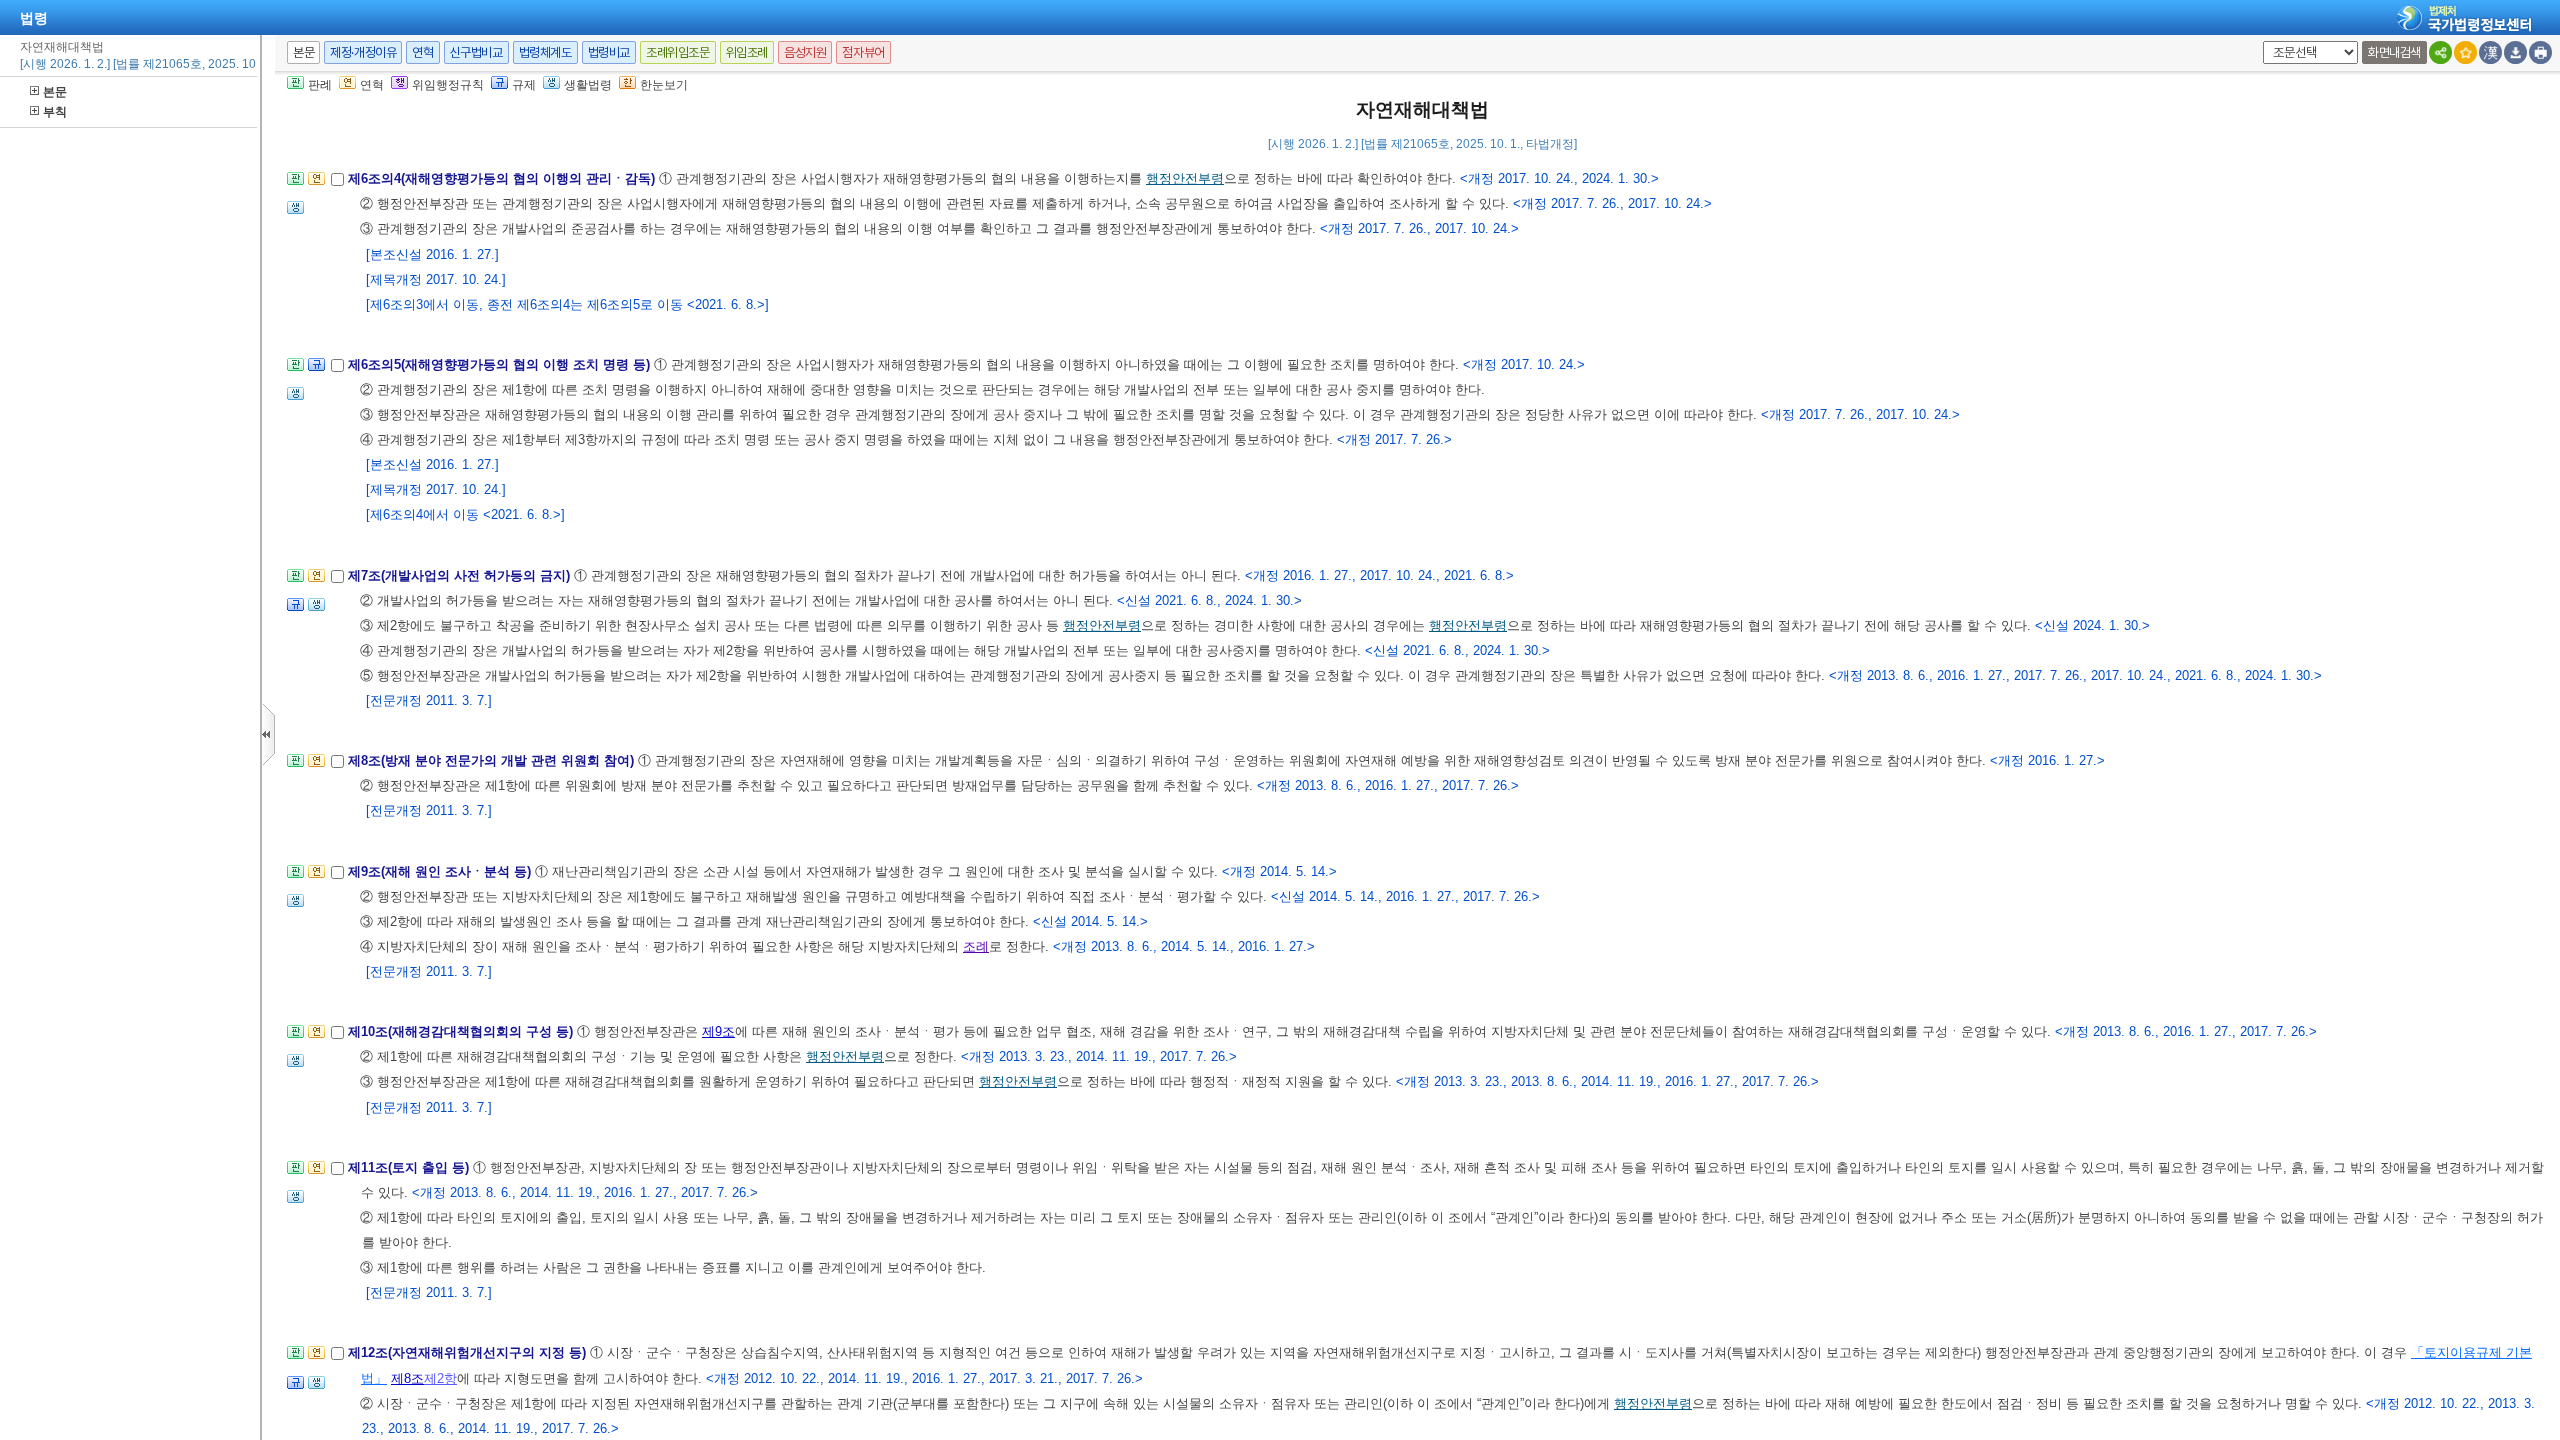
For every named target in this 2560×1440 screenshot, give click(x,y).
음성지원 (805, 52)
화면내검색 (2394, 52)
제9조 (718, 1031)
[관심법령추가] (2465, 52)
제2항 (440, 1378)
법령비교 (609, 52)
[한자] (2490, 52)
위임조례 (747, 52)
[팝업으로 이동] (295, 213)
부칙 (55, 112)
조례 (976, 946)
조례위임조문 (678, 52)
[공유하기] (2440, 52)
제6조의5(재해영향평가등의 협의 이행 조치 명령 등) (501, 364)
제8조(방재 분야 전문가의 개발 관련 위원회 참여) (493, 760)
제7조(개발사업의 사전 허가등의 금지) (461, 575)
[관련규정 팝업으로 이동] (316, 370)
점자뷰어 (863, 52)
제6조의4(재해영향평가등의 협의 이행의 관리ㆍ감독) (503, 178)
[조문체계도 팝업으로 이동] (295, 184)
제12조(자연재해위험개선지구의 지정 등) (469, 1352)
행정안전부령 (1185, 178)
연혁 (422, 52)
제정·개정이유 (363, 52)
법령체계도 (545, 52)
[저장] (2515, 52)
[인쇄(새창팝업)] (2540, 52)
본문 (55, 92)
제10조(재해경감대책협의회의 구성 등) (462, 1031)
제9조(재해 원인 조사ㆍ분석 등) (441, 871)
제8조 (407, 1378)
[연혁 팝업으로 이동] (316, 184)
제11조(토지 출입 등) (410, 1167)
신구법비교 (476, 52)
